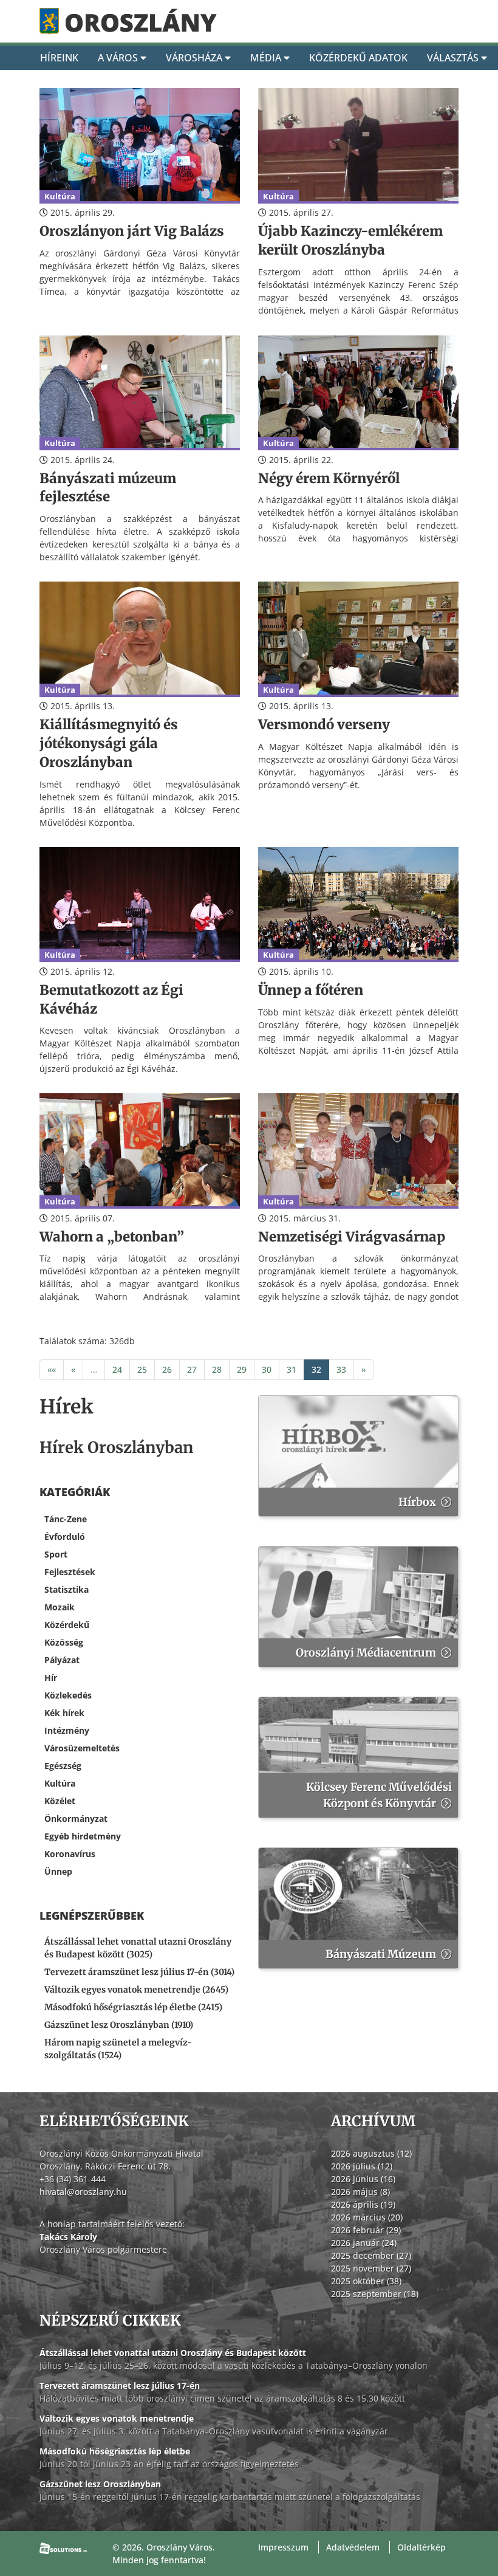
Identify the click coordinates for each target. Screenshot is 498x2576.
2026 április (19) (363, 2204)
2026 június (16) (363, 2179)
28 (217, 1369)
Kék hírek (64, 1713)
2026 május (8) (360, 2192)
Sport (56, 1554)
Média (267, 58)
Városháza (195, 58)
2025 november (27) (371, 2268)
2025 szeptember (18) (375, 2294)
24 (117, 1369)
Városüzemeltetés (82, 1748)
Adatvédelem (353, 2547)
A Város (119, 58)
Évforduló (65, 1537)
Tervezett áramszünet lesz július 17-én (120, 2385)
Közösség (64, 1642)
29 (242, 1369)
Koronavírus (70, 1854)
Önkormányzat (76, 1819)
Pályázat (62, 1660)
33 (341, 1369)
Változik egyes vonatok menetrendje (117, 2418)
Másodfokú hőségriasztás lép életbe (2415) (133, 2007)
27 (192, 1369)
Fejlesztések (70, 1572)
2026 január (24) (364, 2243)
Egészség (63, 1766)
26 (167, 1369)
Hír (51, 1678)
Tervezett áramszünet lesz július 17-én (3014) (139, 1972)
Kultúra (60, 1783)
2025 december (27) (371, 2255)
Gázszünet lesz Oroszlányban (100, 2484)
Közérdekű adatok (358, 58)
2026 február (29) (366, 2230)
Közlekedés (68, 1695)
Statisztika (67, 1589)
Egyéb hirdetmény (83, 1836)
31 (292, 1369)
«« (52, 1369)
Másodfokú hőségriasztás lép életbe (115, 2451)
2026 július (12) (362, 2166)
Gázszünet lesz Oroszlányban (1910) (119, 2025)
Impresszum (283, 2547)
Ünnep (58, 1871)
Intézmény (67, 1730)
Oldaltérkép (421, 2547)
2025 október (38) (366, 2281)
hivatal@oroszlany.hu (83, 2192)
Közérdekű (67, 1625)
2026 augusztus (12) (371, 2153)
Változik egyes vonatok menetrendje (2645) (136, 1990)
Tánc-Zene (66, 1519)
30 (267, 1369)
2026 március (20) (367, 2217)
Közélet (60, 1801)
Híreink (59, 58)
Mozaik (60, 1607)
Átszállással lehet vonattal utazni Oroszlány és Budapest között (173, 2353)
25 (142, 1369)
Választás (454, 58)
